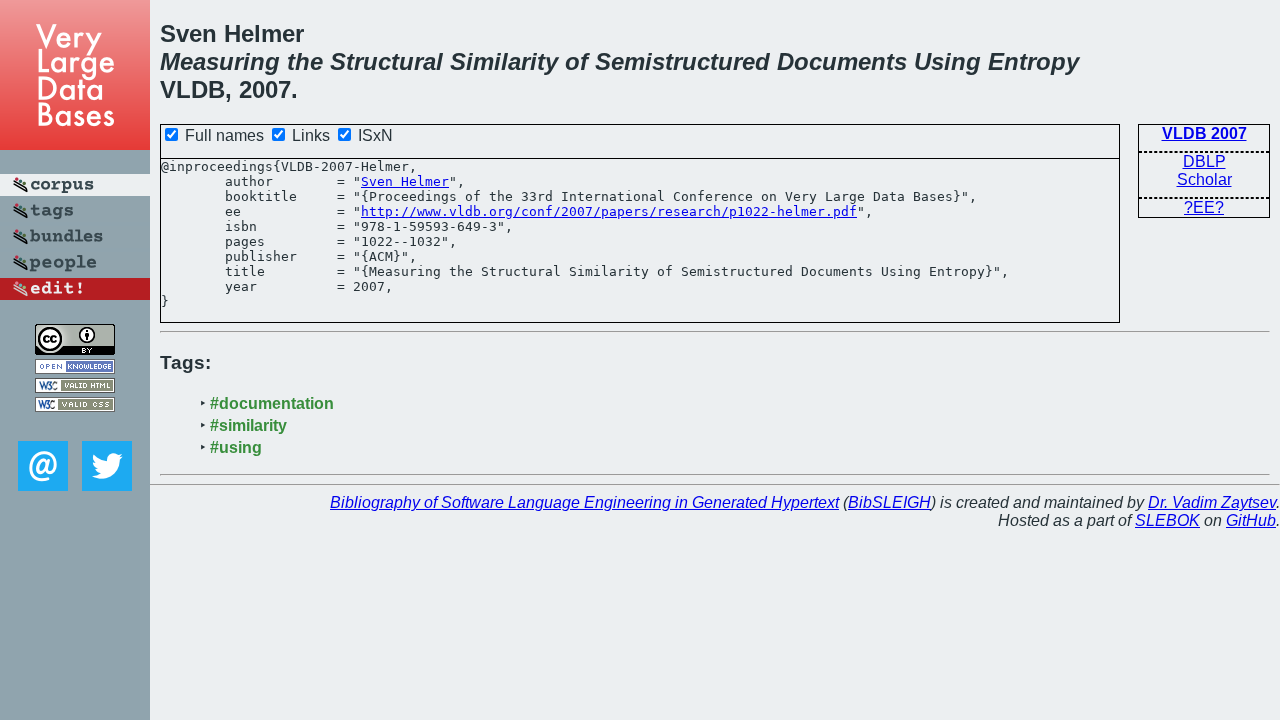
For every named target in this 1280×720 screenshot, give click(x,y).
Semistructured (682, 61)
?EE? (1204, 207)
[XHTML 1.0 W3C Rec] (75, 387)
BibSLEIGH (889, 502)
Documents (842, 61)
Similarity (504, 61)
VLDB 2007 (1204, 133)
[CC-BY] (75, 349)
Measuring (220, 61)
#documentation (272, 403)
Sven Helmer (405, 181)
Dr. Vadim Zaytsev (1212, 502)
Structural (386, 61)
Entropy (1033, 61)
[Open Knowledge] (75, 368)
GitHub (1251, 520)
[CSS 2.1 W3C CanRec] (75, 426)
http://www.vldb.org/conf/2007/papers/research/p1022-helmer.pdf (609, 211)
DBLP (1204, 161)
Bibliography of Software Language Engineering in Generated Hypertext (584, 502)
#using (236, 447)
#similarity (248, 425)
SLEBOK (1167, 520)
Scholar (1204, 179)
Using (947, 61)
